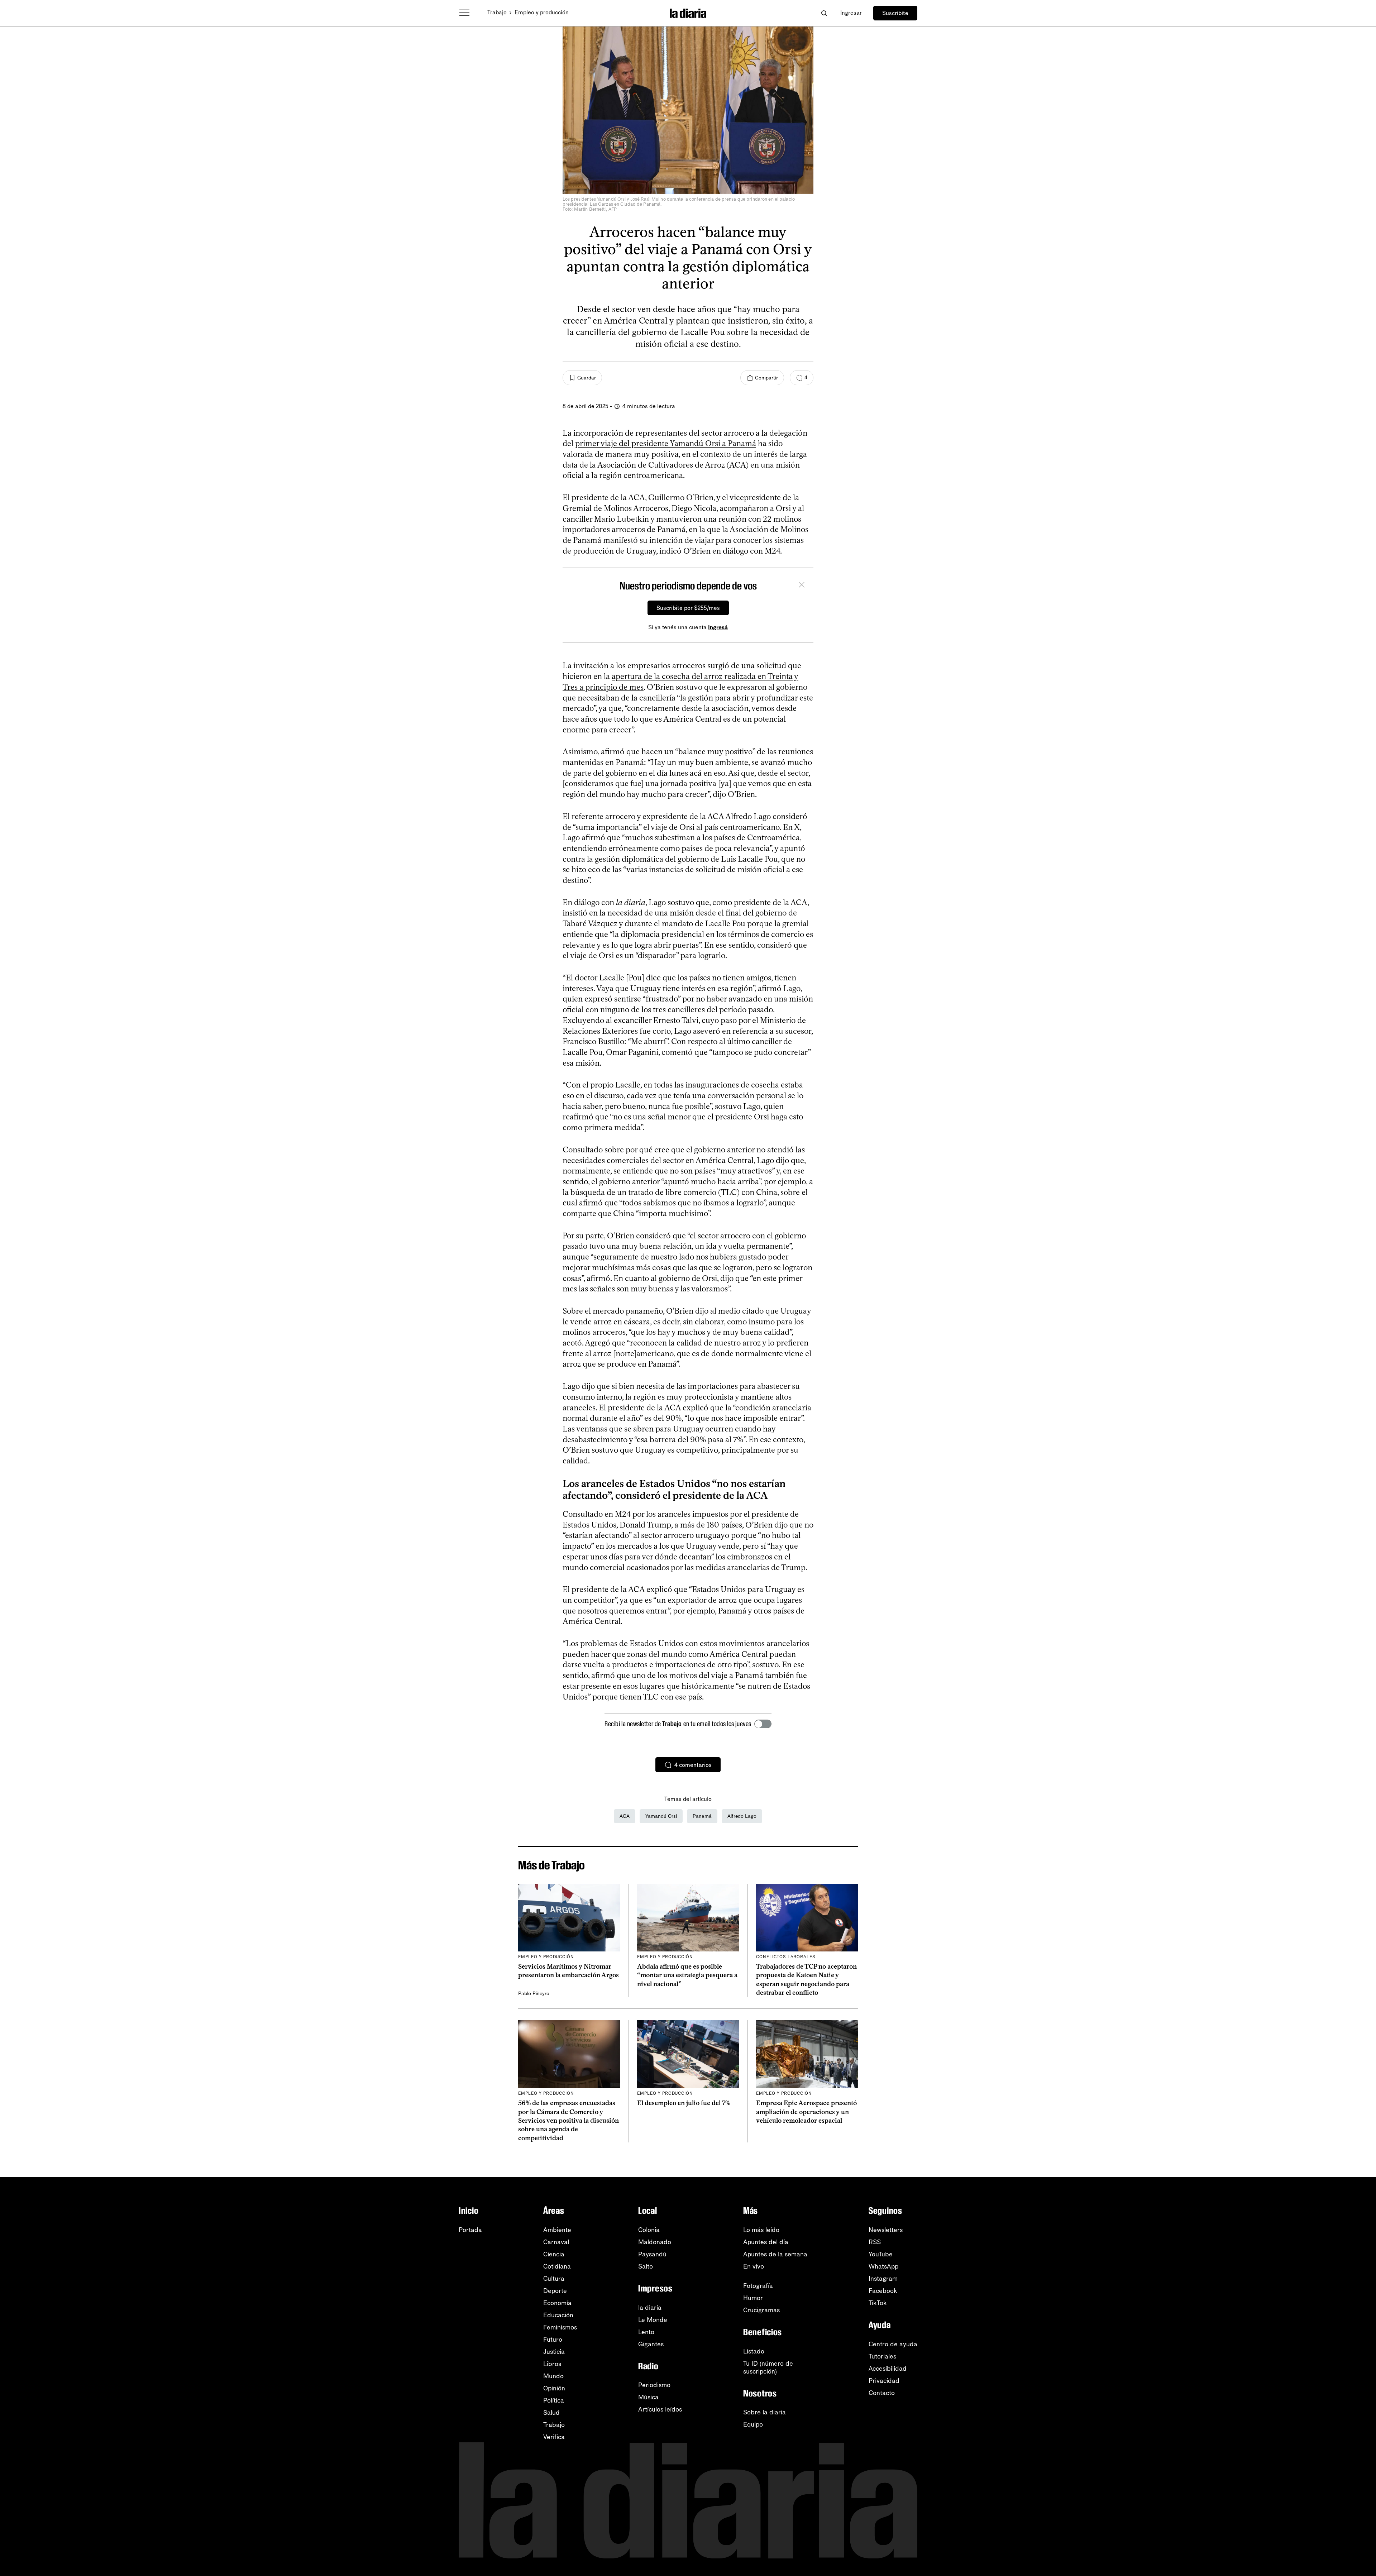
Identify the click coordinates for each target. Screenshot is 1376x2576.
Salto (646, 2266)
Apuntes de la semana (775, 2254)
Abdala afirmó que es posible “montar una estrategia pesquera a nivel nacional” (687, 1975)
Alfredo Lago (742, 1816)
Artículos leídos (660, 2409)
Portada (470, 2230)
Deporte (555, 2291)
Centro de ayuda (893, 2344)
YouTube (881, 2254)
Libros (552, 2364)
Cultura (554, 2279)
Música (648, 2397)
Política (554, 2400)
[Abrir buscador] (824, 13)
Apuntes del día (766, 2242)
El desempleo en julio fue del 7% (684, 2103)
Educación (558, 2315)
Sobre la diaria (765, 2412)
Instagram (883, 2279)
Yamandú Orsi (661, 1816)
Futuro (553, 2340)
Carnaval (556, 2242)
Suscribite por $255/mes (688, 608)
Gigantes (651, 2344)
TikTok (878, 2303)
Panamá (702, 1816)
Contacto (882, 2393)
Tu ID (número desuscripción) (768, 2367)
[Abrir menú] (464, 13)
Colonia (649, 2230)
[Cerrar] (802, 586)
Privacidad (884, 2381)
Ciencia (554, 2254)
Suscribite (895, 13)
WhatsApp (883, 2266)
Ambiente (557, 2230)
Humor (753, 2298)
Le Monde (653, 2320)
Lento (646, 2332)
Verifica (554, 2437)
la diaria (650, 2308)
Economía (557, 2303)
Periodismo (654, 2385)
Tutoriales (882, 2356)
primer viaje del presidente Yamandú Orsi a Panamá (666, 443)
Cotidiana (557, 2266)
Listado (754, 2351)
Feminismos (560, 2327)
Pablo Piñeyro (534, 1994)
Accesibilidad (888, 2369)
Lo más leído (761, 2230)
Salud (551, 2413)
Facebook (883, 2291)
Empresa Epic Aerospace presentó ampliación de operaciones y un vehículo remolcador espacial (806, 2112)
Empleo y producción (542, 12)
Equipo (753, 2424)
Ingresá (718, 627)
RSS (875, 2242)
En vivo (754, 2266)
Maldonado (655, 2242)
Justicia (554, 2352)
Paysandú (652, 2254)
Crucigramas (761, 2310)
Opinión (554, 2388)
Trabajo (497, 12)
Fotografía (758, 2286)
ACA (625, 1816)
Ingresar (851, 13)
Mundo (553, 2376)
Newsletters (886, 2230)
